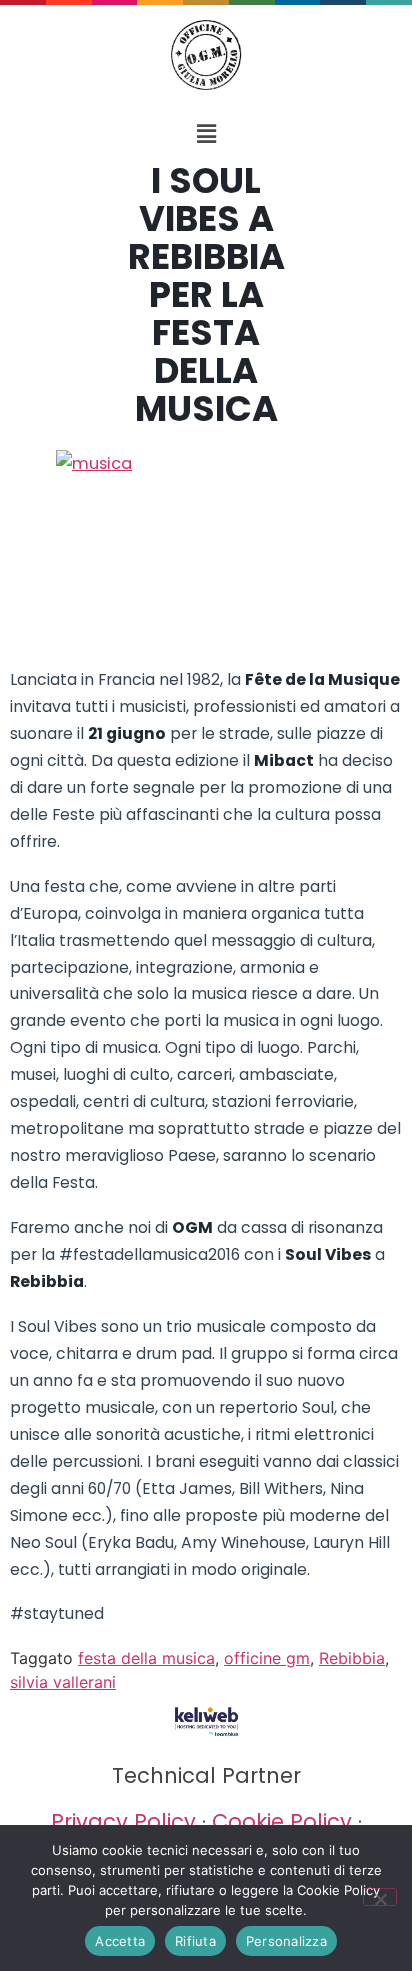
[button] (206, 133)
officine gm (267, 1658)
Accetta (120, 1941)
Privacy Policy (123, 1821)
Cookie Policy (282, 1821)
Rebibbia (352, 1658)
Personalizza (286, 1941)
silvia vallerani (63, 1682)
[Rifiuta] (380, 1897)
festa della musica (146, 1658)
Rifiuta (195, 1941)
